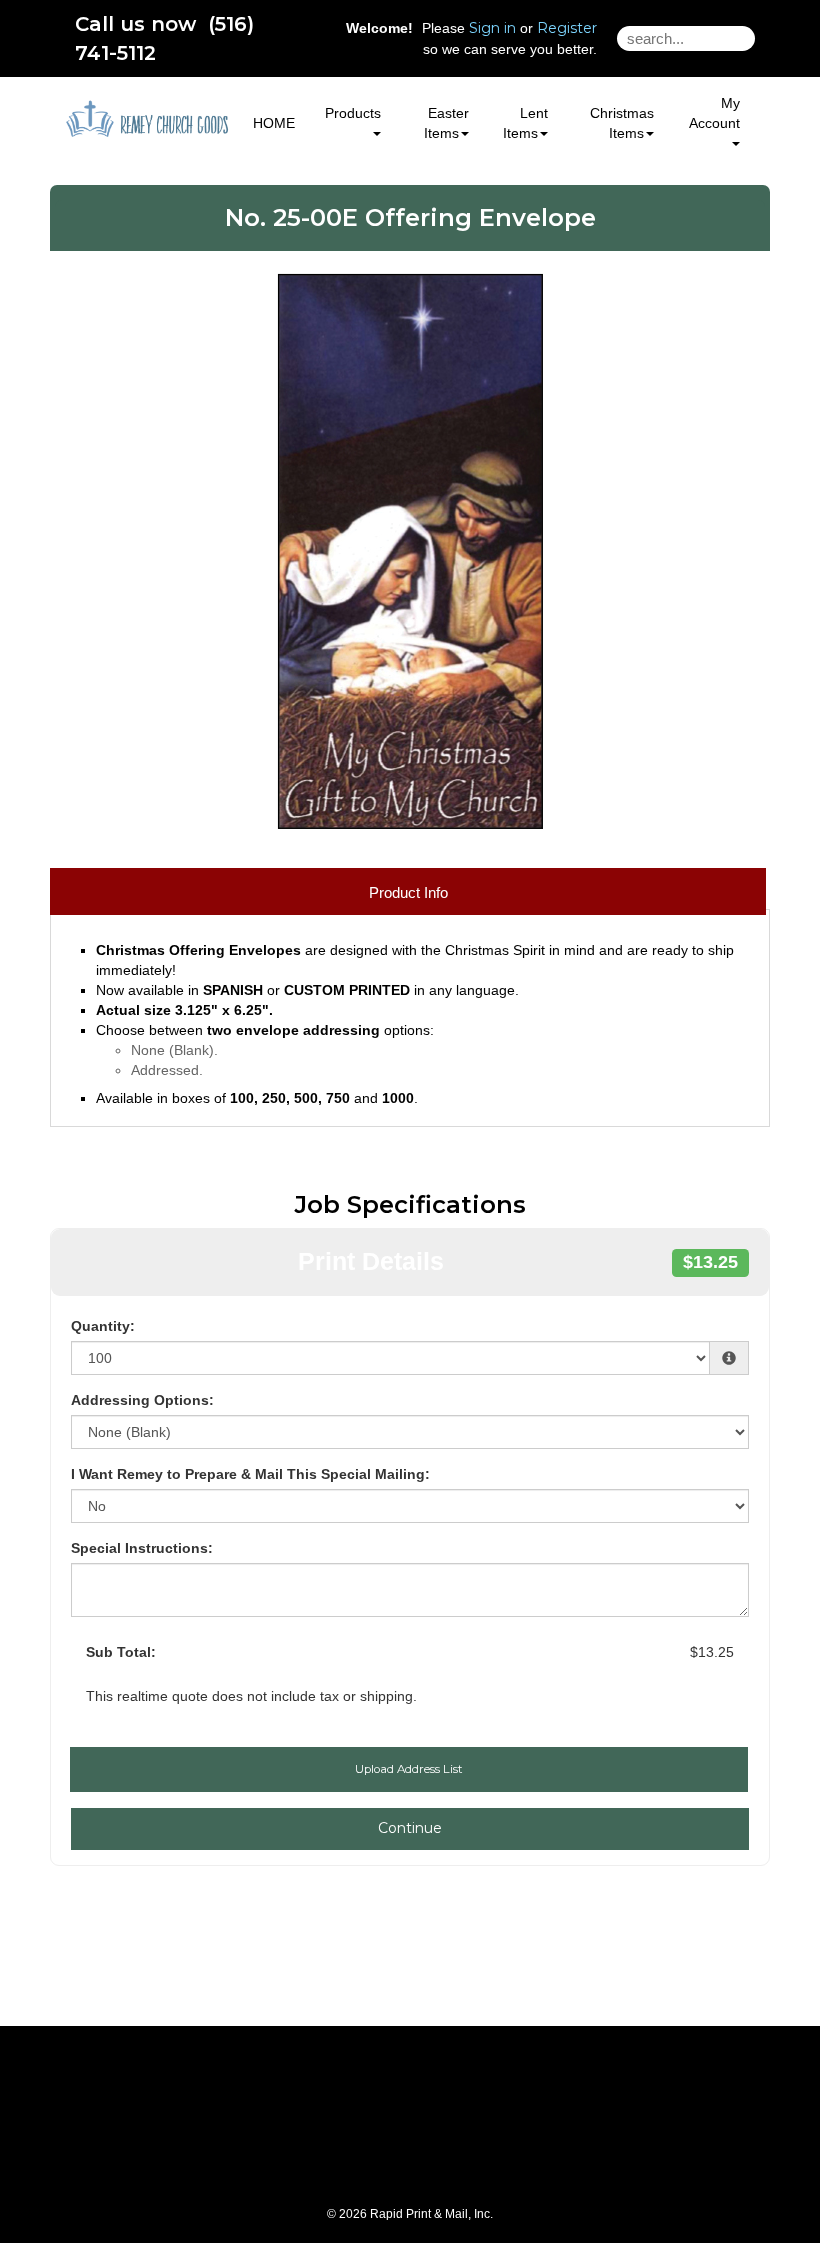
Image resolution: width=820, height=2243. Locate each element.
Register (567, 28)
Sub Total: (121, 1652)
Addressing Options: (142, 1400)
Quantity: (103, 1326)
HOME (274, 123)
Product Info (408, 892)
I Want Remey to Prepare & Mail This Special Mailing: (250, 1474)
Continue (410, 1828)
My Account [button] (714, 113)
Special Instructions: (142, 1548)
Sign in (492, 28)
